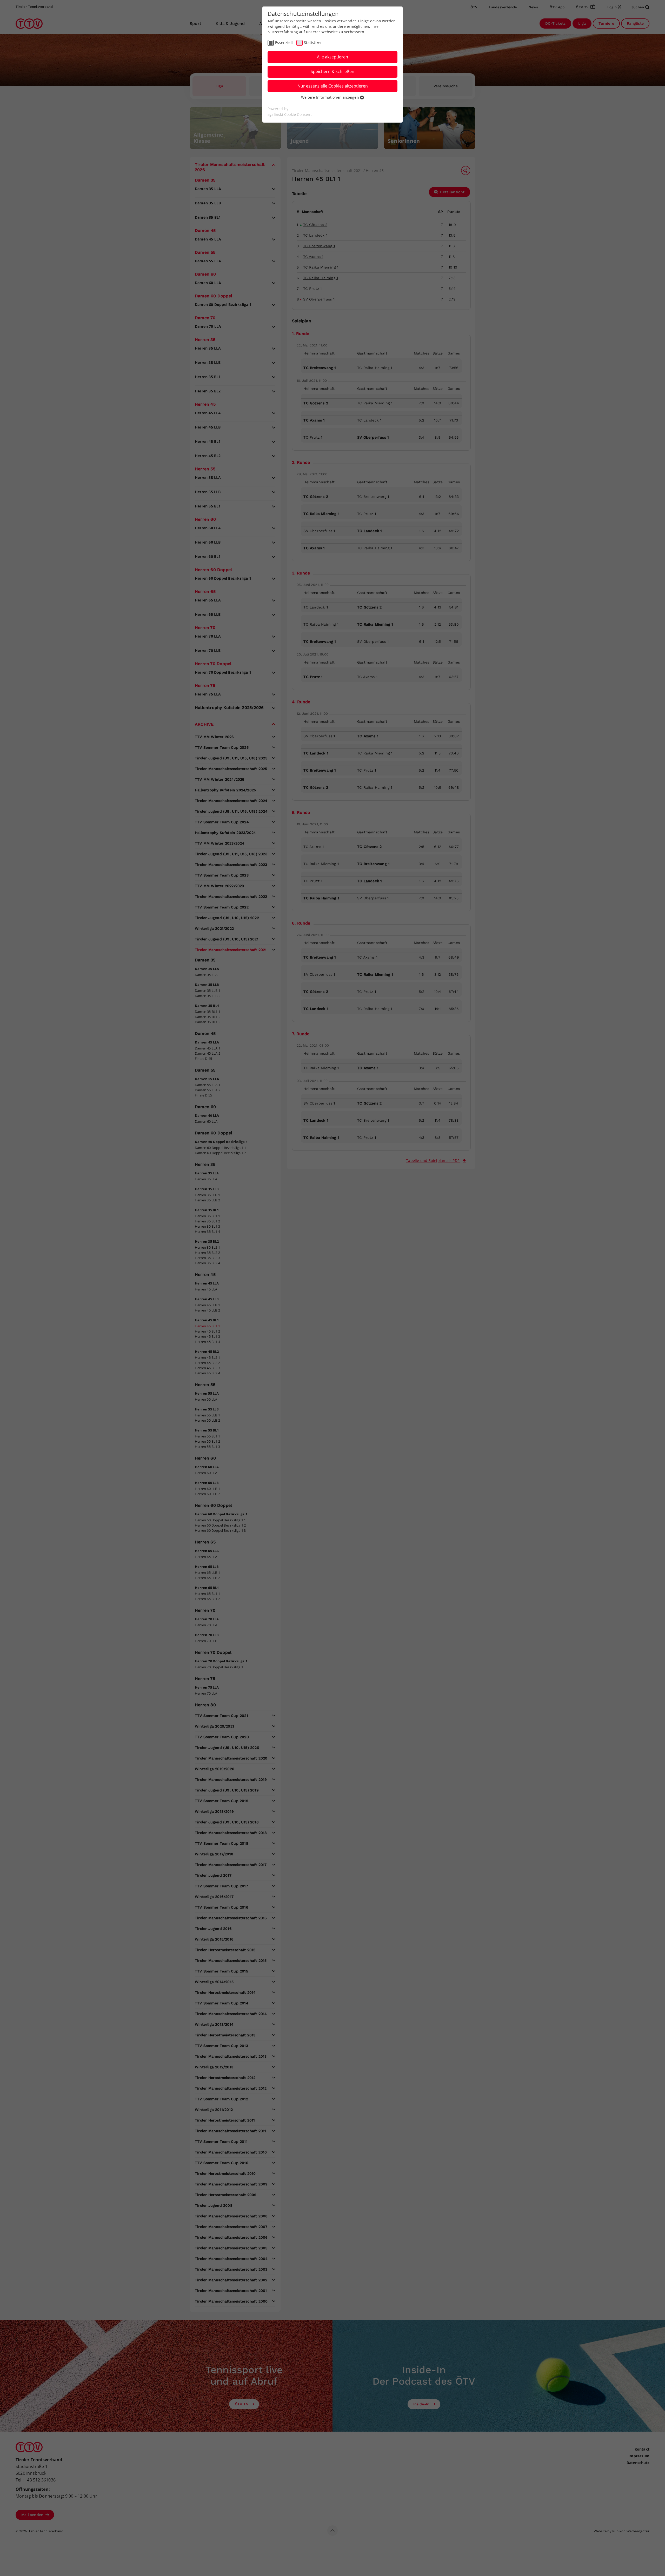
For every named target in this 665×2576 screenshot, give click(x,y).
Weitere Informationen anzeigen (331, 97)
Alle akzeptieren (332, 57)
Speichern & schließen (332, 71)
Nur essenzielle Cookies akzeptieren (333, 86)
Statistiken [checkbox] (313, 42)
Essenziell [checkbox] (284, 42)
